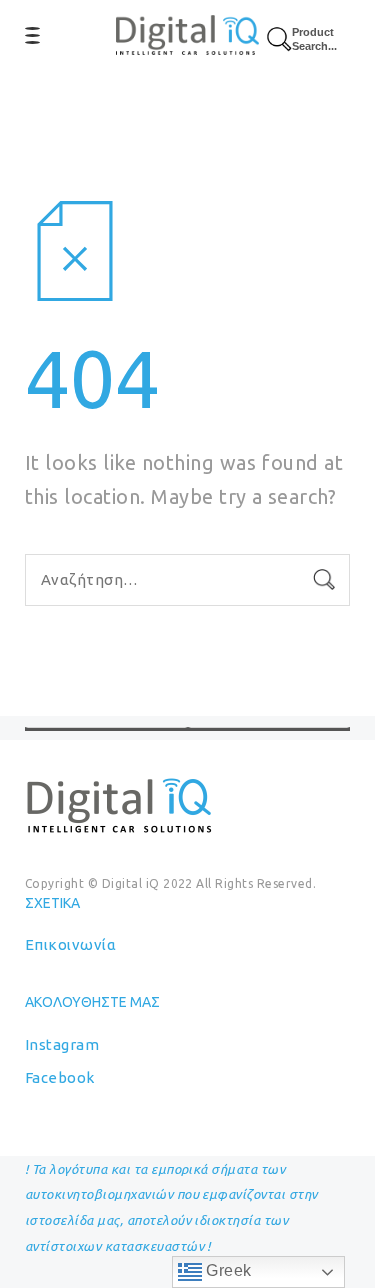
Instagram (62, 1044)
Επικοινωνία (70, 944)
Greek (227, 1270)
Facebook (60, 1077)
